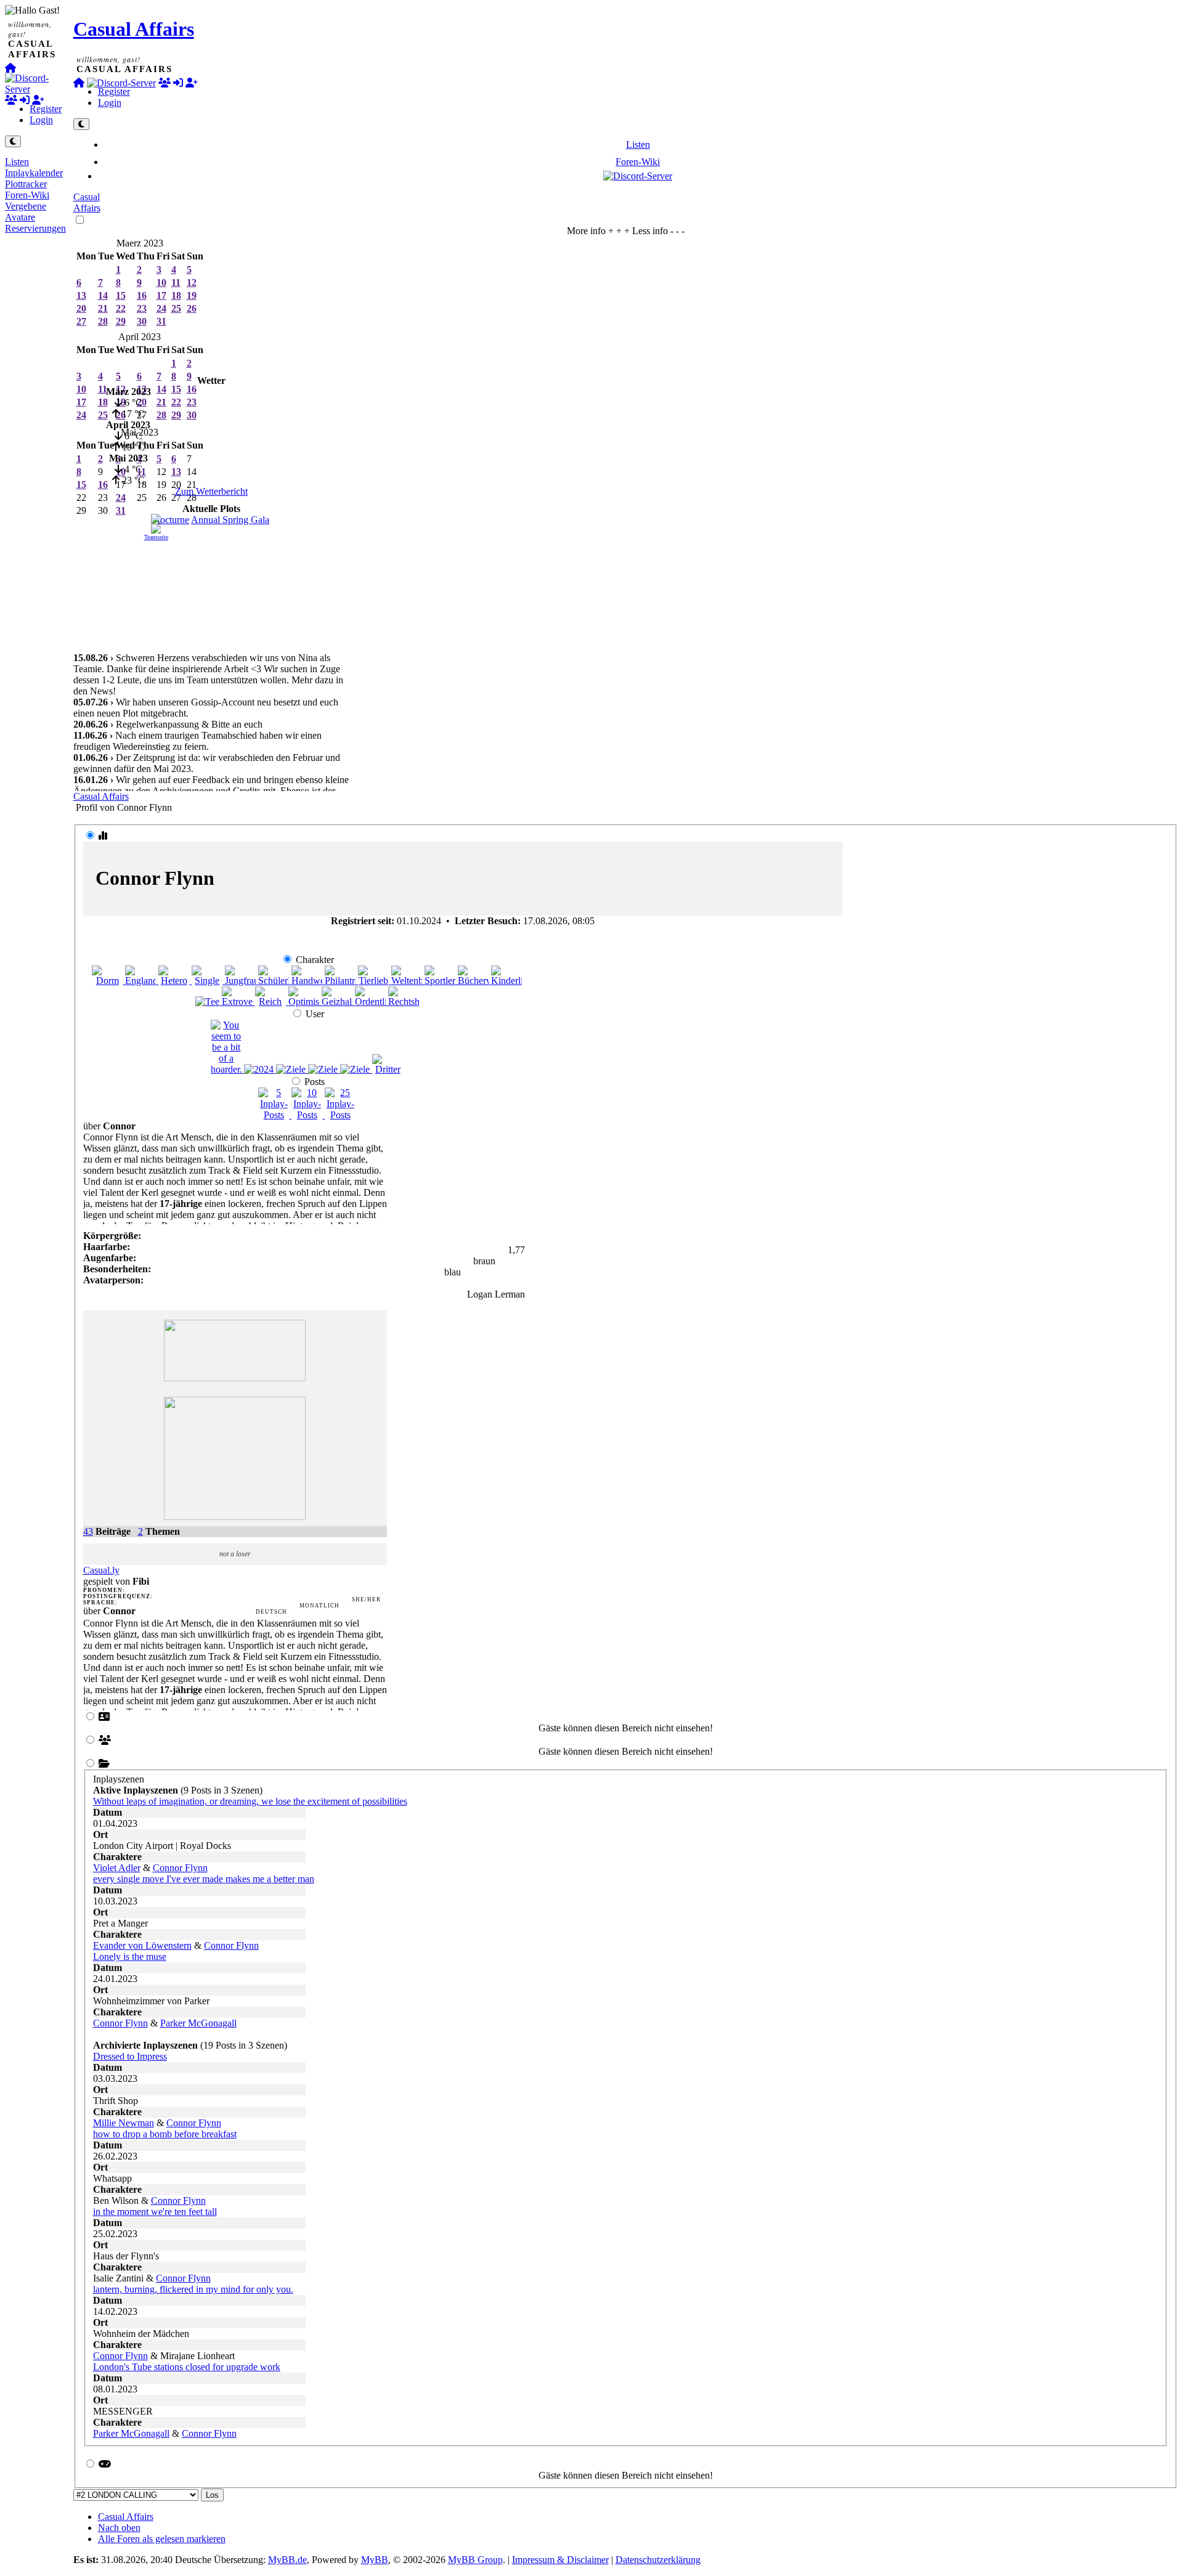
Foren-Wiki (27, 195)
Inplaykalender (34, 173)
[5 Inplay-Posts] (275, 1115)
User (315, 1014)
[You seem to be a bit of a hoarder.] (227, 1069)
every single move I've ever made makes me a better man (204, 1879)
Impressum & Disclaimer (560, 2560)
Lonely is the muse (130, 1956)
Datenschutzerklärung (658, 2560)
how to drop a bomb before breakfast (165, 2134)
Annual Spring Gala (230, 520)
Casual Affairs (134, 29)
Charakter (315, 960)
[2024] (260, 1069)
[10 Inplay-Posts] (308, 1115)
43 (88, 1531)
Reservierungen (35, 228)
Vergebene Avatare (26, 212)
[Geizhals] (338, 1002)
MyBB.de (287, 2560)
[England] (142, 981)
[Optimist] (305, 1002)
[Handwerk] (308, 981)
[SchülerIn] (275, 981)
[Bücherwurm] (474, 981)
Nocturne (171, 520)
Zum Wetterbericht (211, 491)
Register (46, 109)
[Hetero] (175, 981)
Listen (17, 162)
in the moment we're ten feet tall (155, 2212)
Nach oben (119, 2528)
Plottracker (26, 184)
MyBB (375, 2560)
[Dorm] (108, 981)
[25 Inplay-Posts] (340, 1115)
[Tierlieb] (375, 981)
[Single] (208, 981)
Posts (315, 1082)
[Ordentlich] (372, 1002)
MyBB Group (475, 2560)
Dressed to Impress (130, 2056)
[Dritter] (388, 1069)
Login (41, 120)
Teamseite (156, 537)
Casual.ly (101, 1570)
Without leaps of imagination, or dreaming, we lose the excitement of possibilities (250, 1801)
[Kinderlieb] (506, 981)
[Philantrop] (341, 981)
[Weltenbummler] (408, 981)
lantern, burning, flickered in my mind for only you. (193, 2289)
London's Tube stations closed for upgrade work (187, 2367)
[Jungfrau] (242, 981)
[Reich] (272, 1002)
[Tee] (209, 1002)
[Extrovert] (238, 1002)
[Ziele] (292, 1069)
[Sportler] (441, 981)
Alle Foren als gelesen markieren (162, 2539)
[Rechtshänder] (404, 1002)
